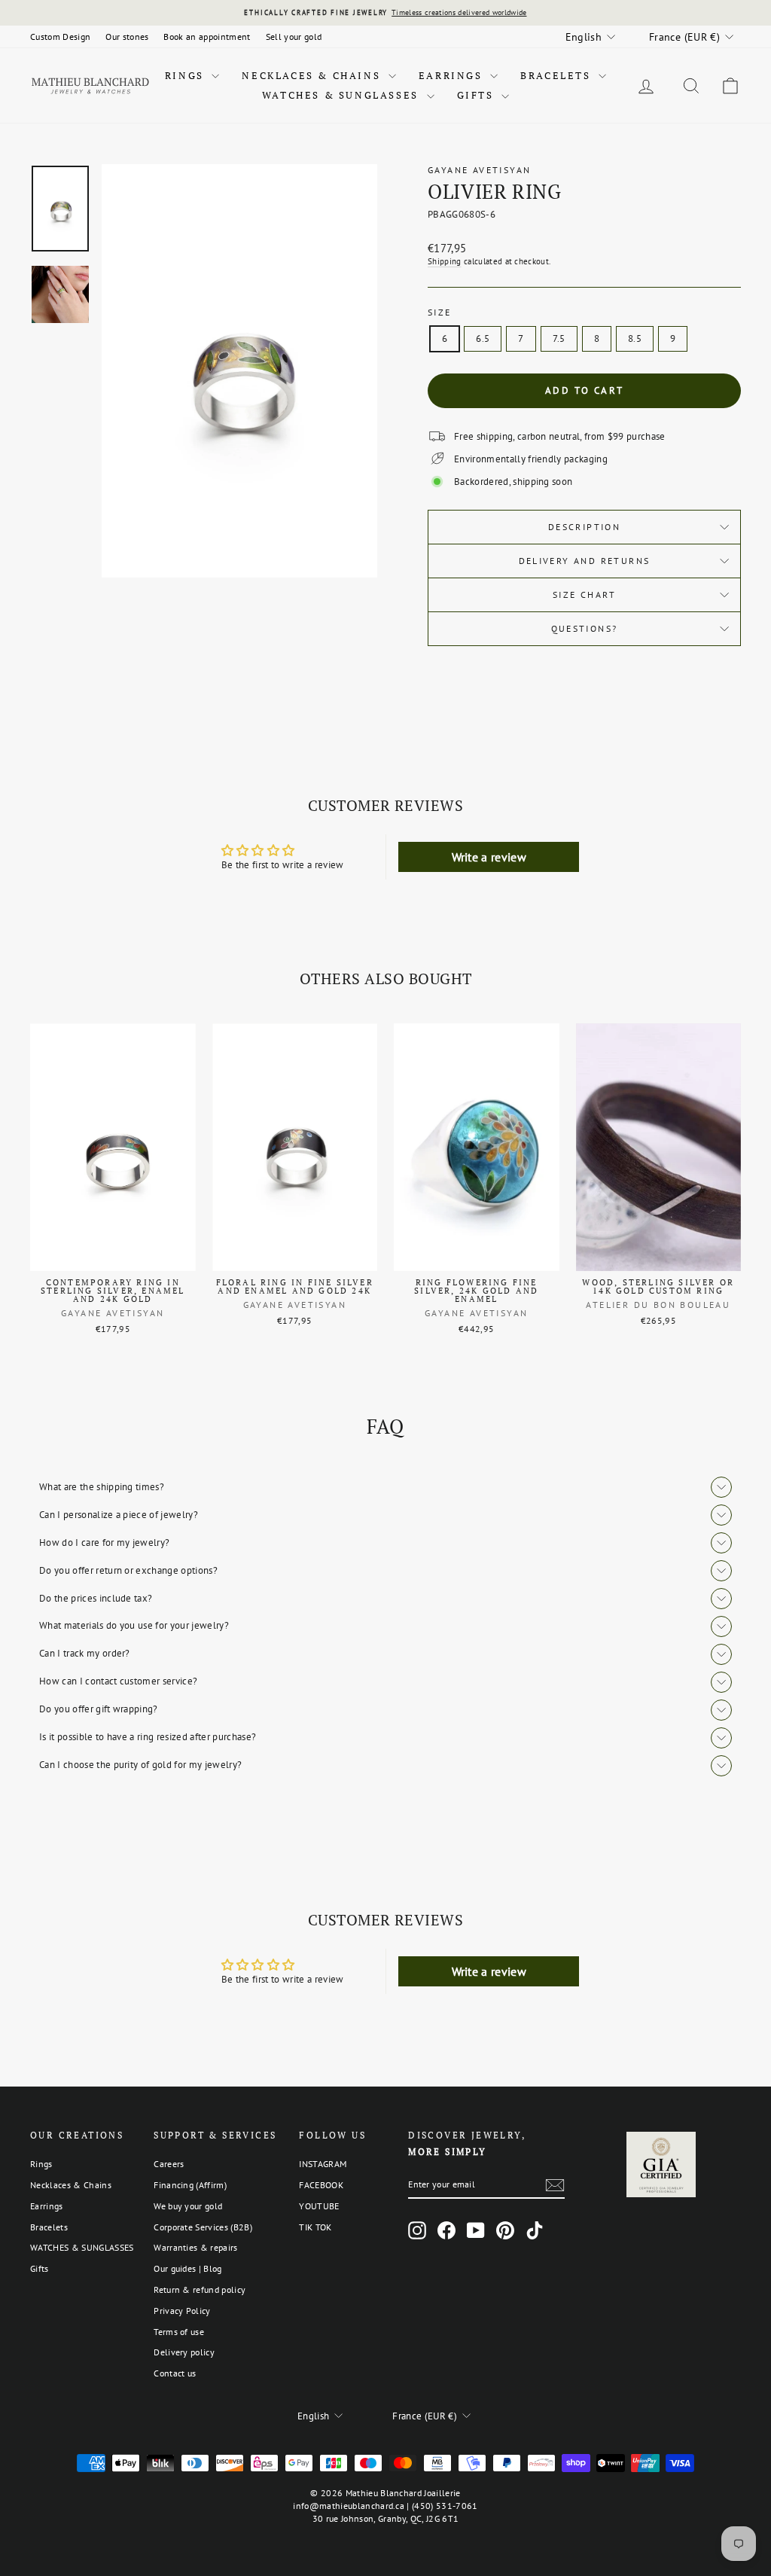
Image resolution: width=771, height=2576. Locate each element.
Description (584, 527)
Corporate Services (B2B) (203, 2227)
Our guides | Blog (188, 2268)
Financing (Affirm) (190, 2185)
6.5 (483, 338)
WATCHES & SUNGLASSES (343, 95)
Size (440, 312)
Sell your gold (294, 37)
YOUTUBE (319, 2206)
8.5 (635, 338)
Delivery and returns (585, 561)
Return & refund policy (200, 2289)
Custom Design (60, 37)
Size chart (584, 594)
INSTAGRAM (323, 2164)
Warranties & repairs (196, 2247)
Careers (169, 2164)
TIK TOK (315, 2227)
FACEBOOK (321, 2185)
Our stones (127, 37)
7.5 (559, 338)
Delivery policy (184, 2352)
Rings (187, 75)
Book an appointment (207, 37)
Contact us (175, 2373)
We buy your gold (188, 2206)
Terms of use (179, 2332)
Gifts (478, 95)
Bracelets (558, 75)
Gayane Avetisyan (479, 170)
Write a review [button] (489, 857)
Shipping (445, 261)
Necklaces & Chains (313, 75)
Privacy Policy (182, 2311)
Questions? (585, 628)
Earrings (453, 75)
